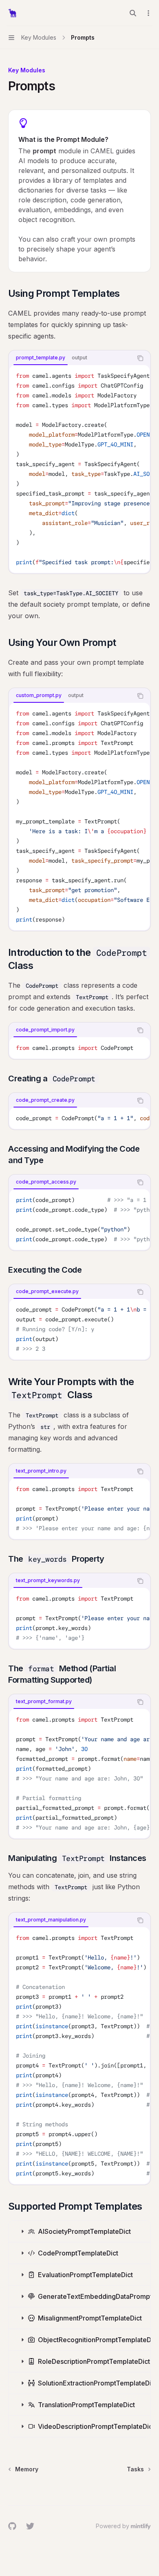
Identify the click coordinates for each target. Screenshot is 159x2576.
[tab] (41, 358)
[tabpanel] (79, 469)
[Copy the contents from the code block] (140, 358)
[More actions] (148, 13)
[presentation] (79, 469)
